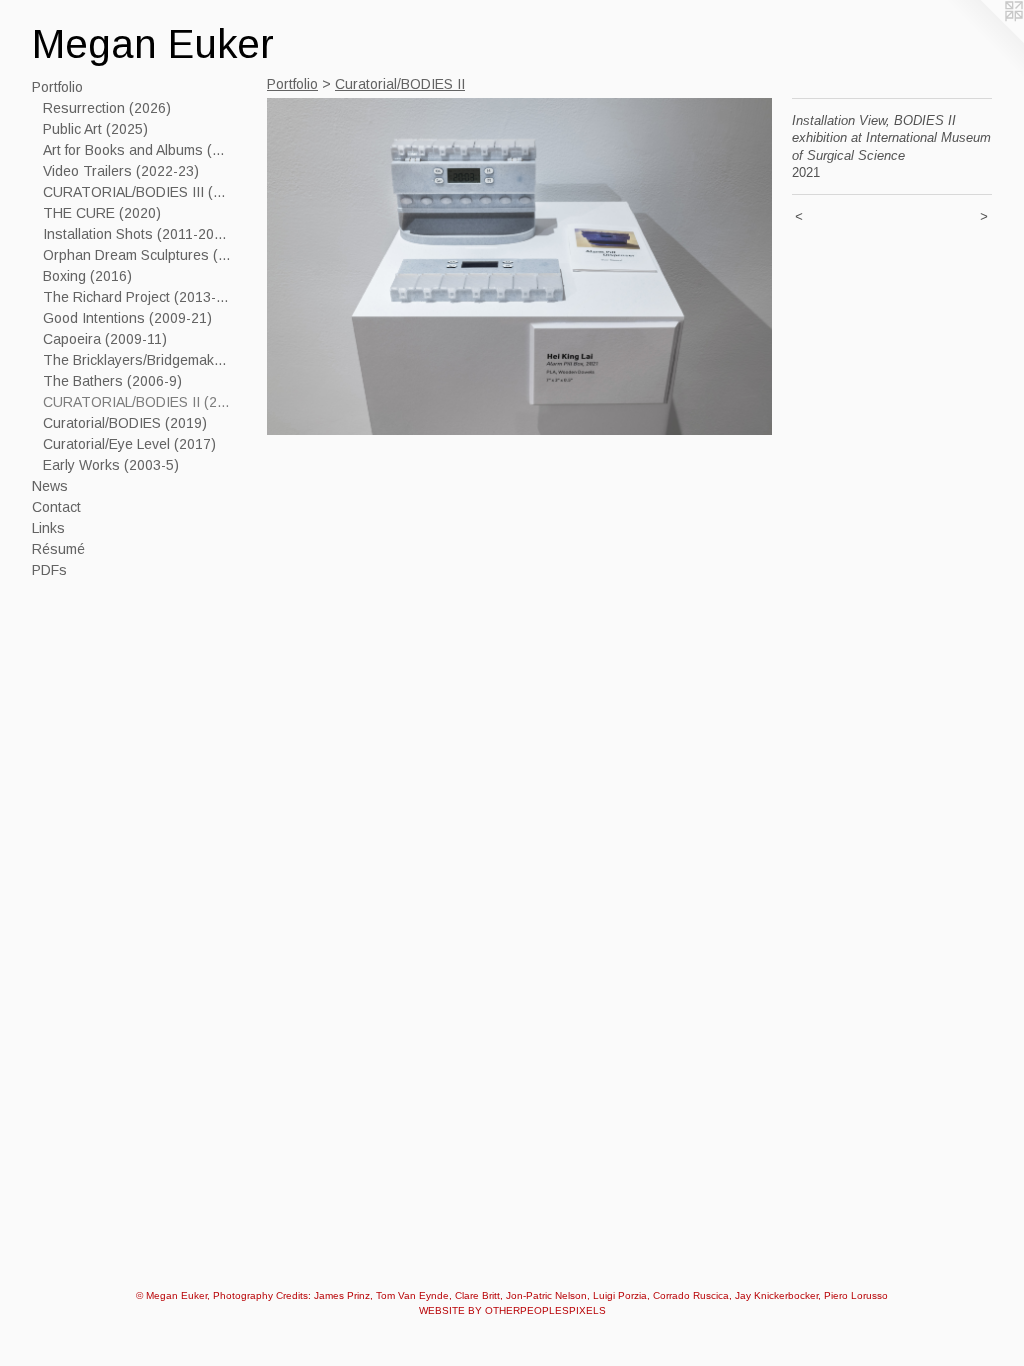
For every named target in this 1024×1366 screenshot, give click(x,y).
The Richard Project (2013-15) (138, 297)
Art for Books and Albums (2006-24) (138, 150)
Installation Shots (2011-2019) (138, 234)
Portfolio (57, 87)
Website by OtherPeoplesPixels (512, 1310)
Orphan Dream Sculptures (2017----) (138, 255)
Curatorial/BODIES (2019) (125, 423)
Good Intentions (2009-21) (127, 318)
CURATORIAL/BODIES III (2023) (138, 192)
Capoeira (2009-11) (105, 339)
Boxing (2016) (87, 276)
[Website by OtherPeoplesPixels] (984, 40)
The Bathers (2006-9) (112, 381)
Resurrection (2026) (107, 108)
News (50, 486)
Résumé (58, 549)
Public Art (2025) (95, 129)
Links (48, 528)
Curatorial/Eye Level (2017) (129, 444)
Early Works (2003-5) (111, 465)
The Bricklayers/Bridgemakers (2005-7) (138, 360)
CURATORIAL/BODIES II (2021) (138, 402)
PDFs (49, 570)
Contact (56, 507)
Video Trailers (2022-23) (121, 171)
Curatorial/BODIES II (400, 84)
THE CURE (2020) (102, 213)
